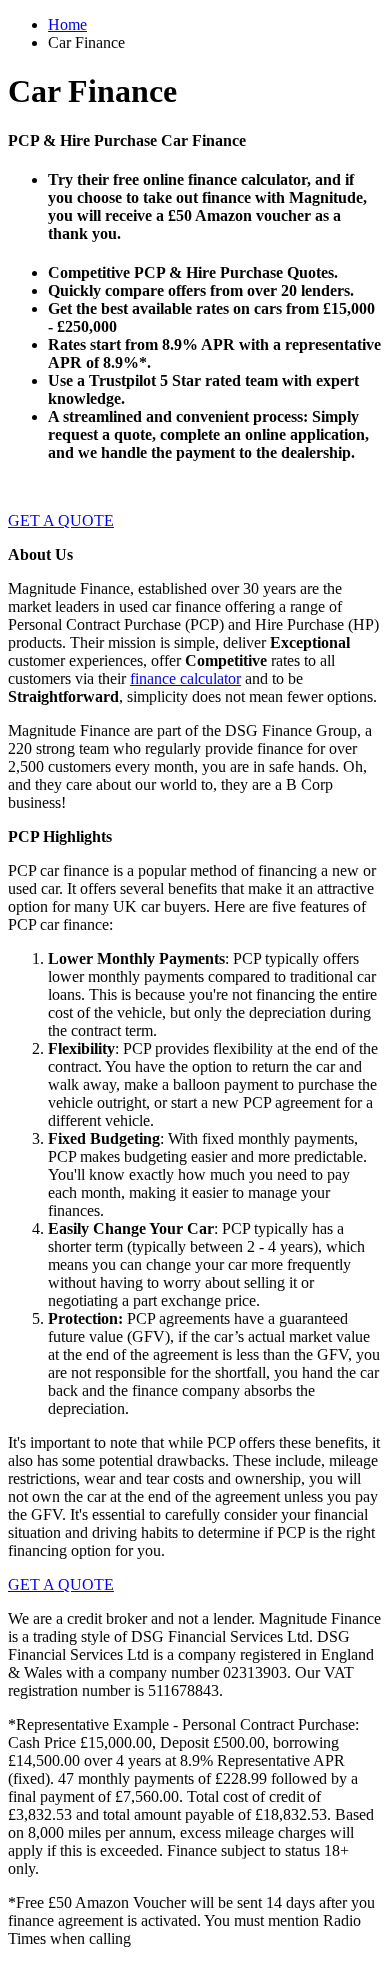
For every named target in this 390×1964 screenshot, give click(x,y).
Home (67, 24)
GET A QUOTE (61, 520)
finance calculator (185, 678)
